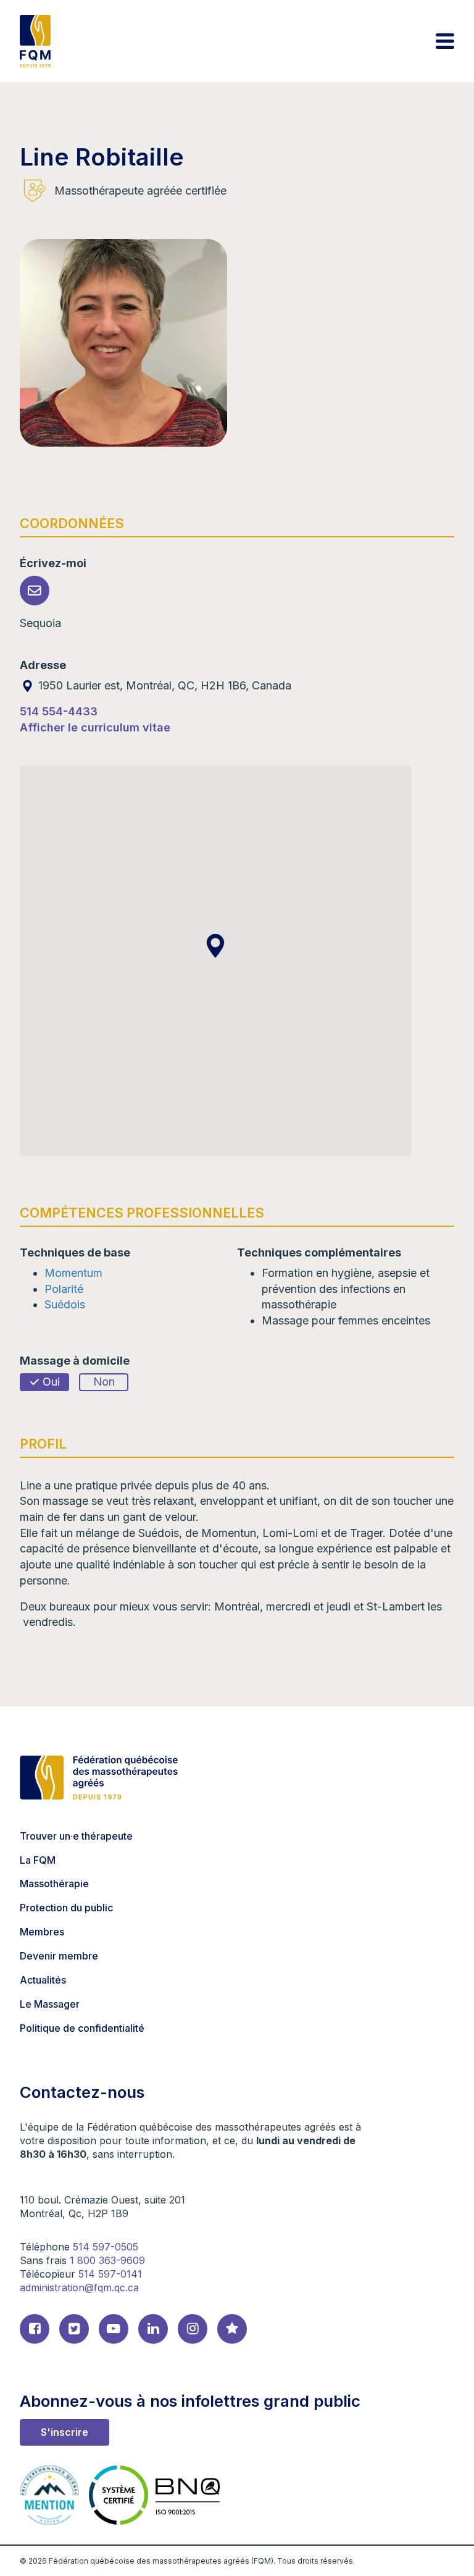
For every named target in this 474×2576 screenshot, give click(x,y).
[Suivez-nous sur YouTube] (114, 2329)
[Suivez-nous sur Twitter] (74, 2329)
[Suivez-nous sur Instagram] (193, 2329)
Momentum (73, 1273)
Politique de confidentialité (82, 2028)
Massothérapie (54, 1884)
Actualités (43, 1980)
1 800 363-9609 (107, 2260)
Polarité (64, 1289)
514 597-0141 (110, 2274)
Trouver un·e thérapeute (76, 1836)
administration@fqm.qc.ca (79, 2288)
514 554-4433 (59, 711)
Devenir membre (59, 1956)
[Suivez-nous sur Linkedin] (153, 2329)
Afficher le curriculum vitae (95, 727)
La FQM (38, 1860)
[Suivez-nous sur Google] (232, 2329)
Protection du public (66, 1908)
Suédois (65, 1304)
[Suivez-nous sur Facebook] (35, 2329)
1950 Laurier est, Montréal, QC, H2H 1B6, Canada (163, 685)
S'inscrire (64, 2432)
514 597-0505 (106, 2247)
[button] (215, 946)
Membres (42, 1932)
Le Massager (50, 2004)
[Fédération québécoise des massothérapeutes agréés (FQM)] (35, 41)
